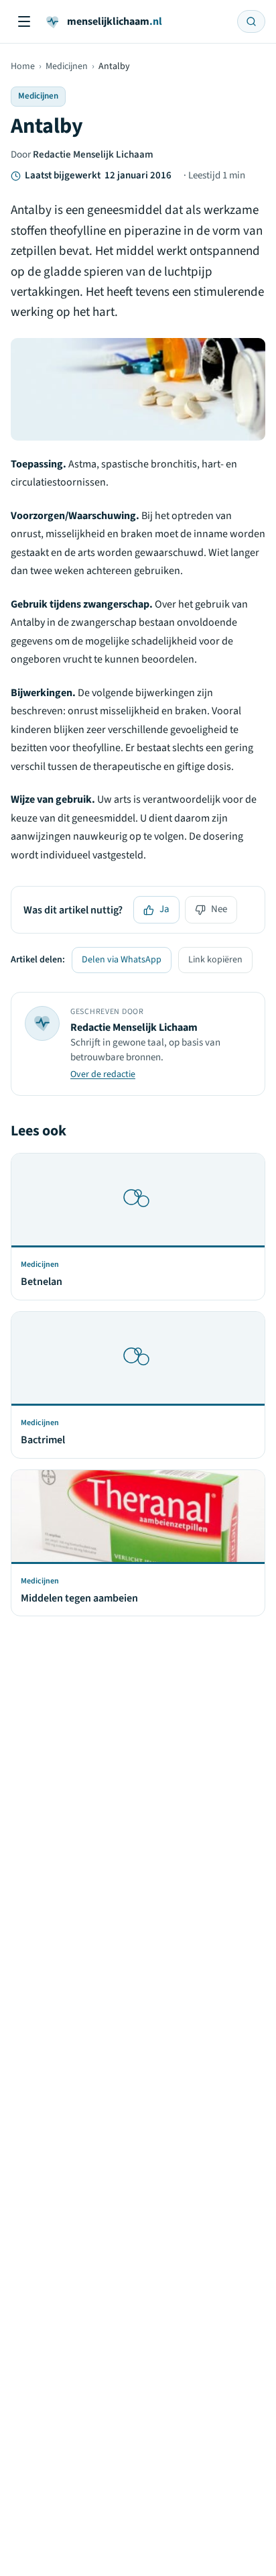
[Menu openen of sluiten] (24, 21)
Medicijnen (67, 66)
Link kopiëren (215, 960)
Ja (164, 909)
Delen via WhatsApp (122, 960)
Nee (219, 909)
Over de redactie (103, 1074)
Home (23, 66)
